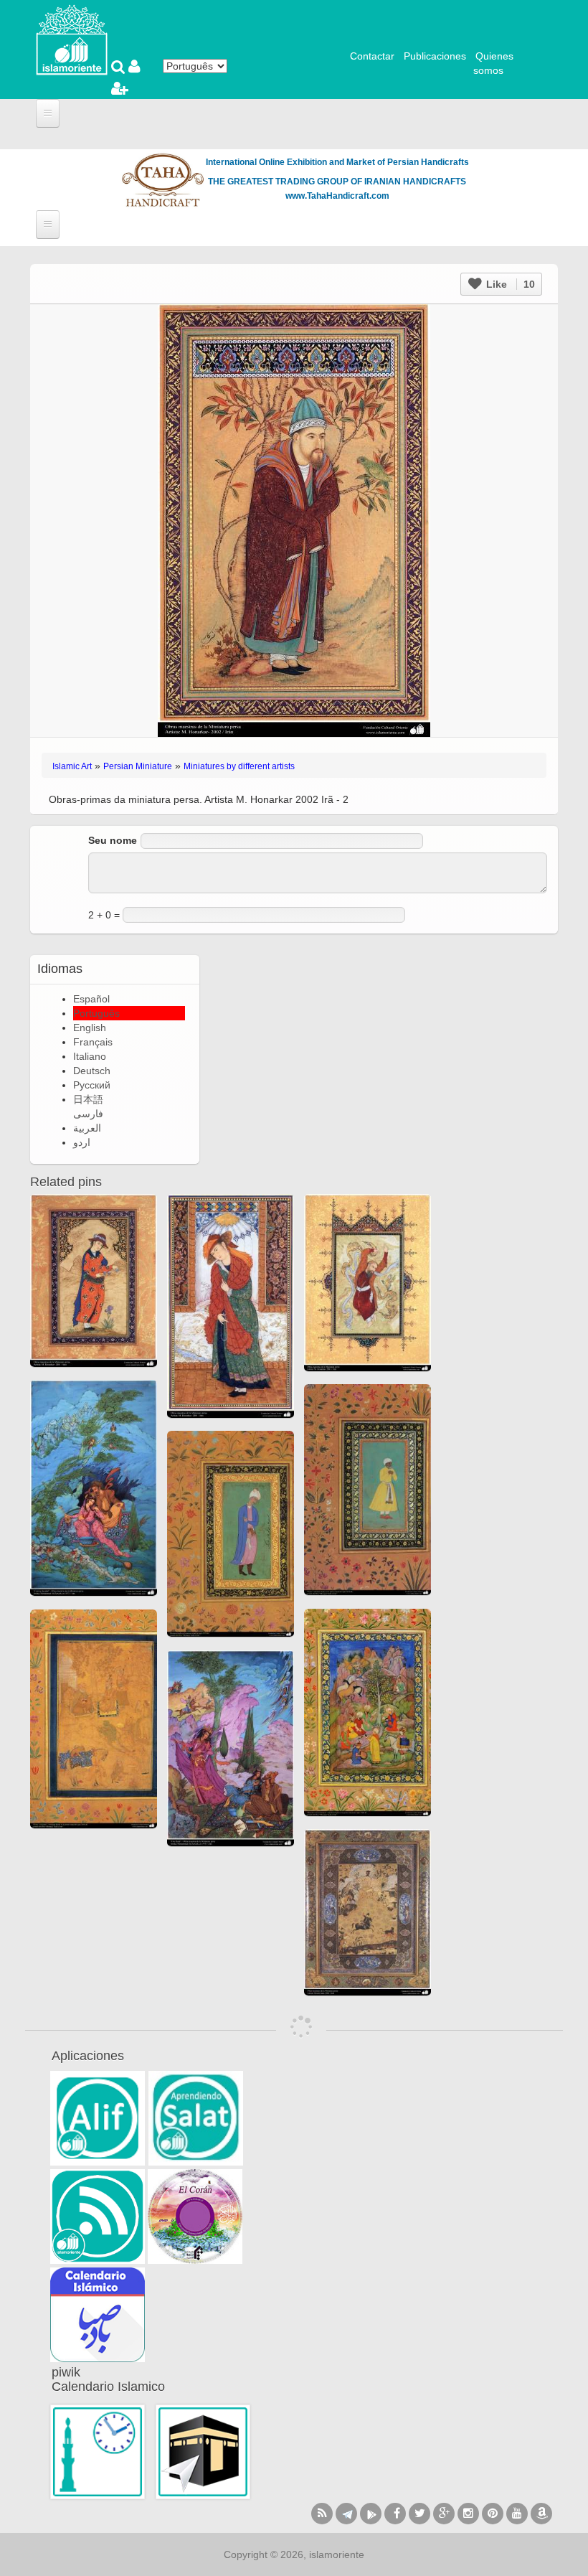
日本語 (88, 1099)
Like (509, 284)
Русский (92, 1085)
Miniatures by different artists (239, 766)
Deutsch (92, 1071)
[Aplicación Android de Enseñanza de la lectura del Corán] (98, 2118)
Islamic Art (72, 766)
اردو (82, 1142)
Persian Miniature (138, 766)
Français (93, 1042)
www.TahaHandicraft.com (337, 196)
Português (96, 1013)
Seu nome (113, 840)
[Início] (72, 39)
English (90, 1028)
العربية (87, 1128)
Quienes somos (493, 63)
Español (91, 999)
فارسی (88, 1114)
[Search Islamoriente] (120, 68)
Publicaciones (435, 56)
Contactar (372, 56)
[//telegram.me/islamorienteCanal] (346, 2514)
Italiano (90, 1056)
